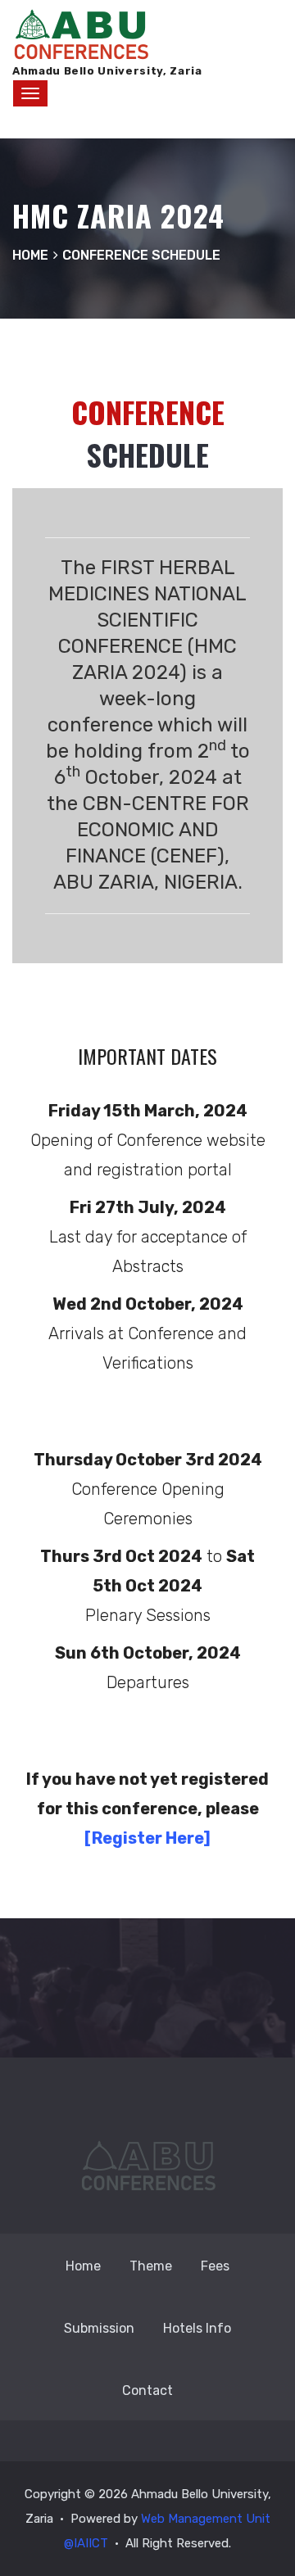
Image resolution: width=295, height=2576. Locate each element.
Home (83, 2266)
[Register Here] (147, 1838)
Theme (151, 2266)
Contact (147, 2390)
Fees (215, 2266)
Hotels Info (197, 2328)
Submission (99, 2328)
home (30, 255)
